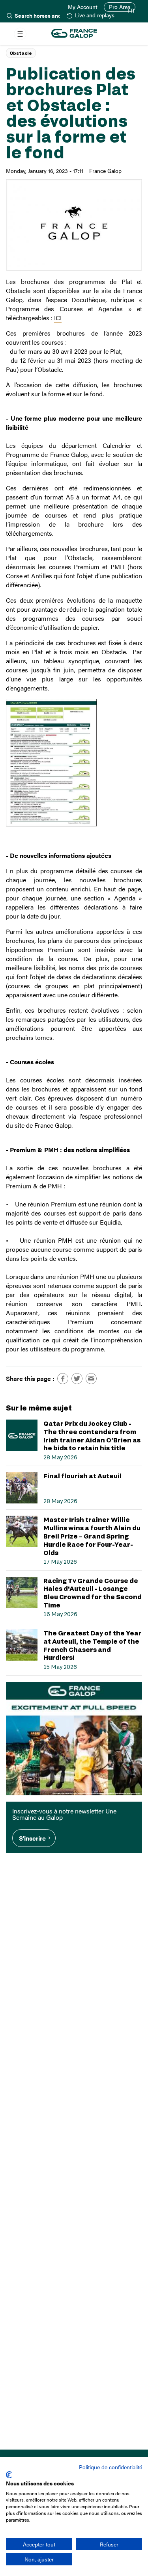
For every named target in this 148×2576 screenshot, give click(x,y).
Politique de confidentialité (111, 2467)
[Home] (74, 34)
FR (131, 11)
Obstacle (21, 53)
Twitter (77, 1379)
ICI (58, 318)
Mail (91, 1379)
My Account (83, 7)
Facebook (63, 1379)
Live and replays (95, 16)
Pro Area (120, 7)
